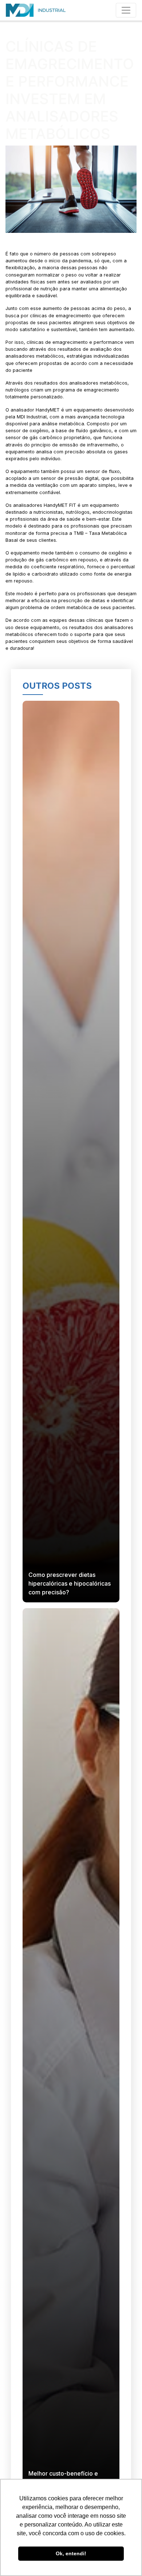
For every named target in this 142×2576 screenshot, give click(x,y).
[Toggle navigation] (126, 10)
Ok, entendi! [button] (71, 2553)
